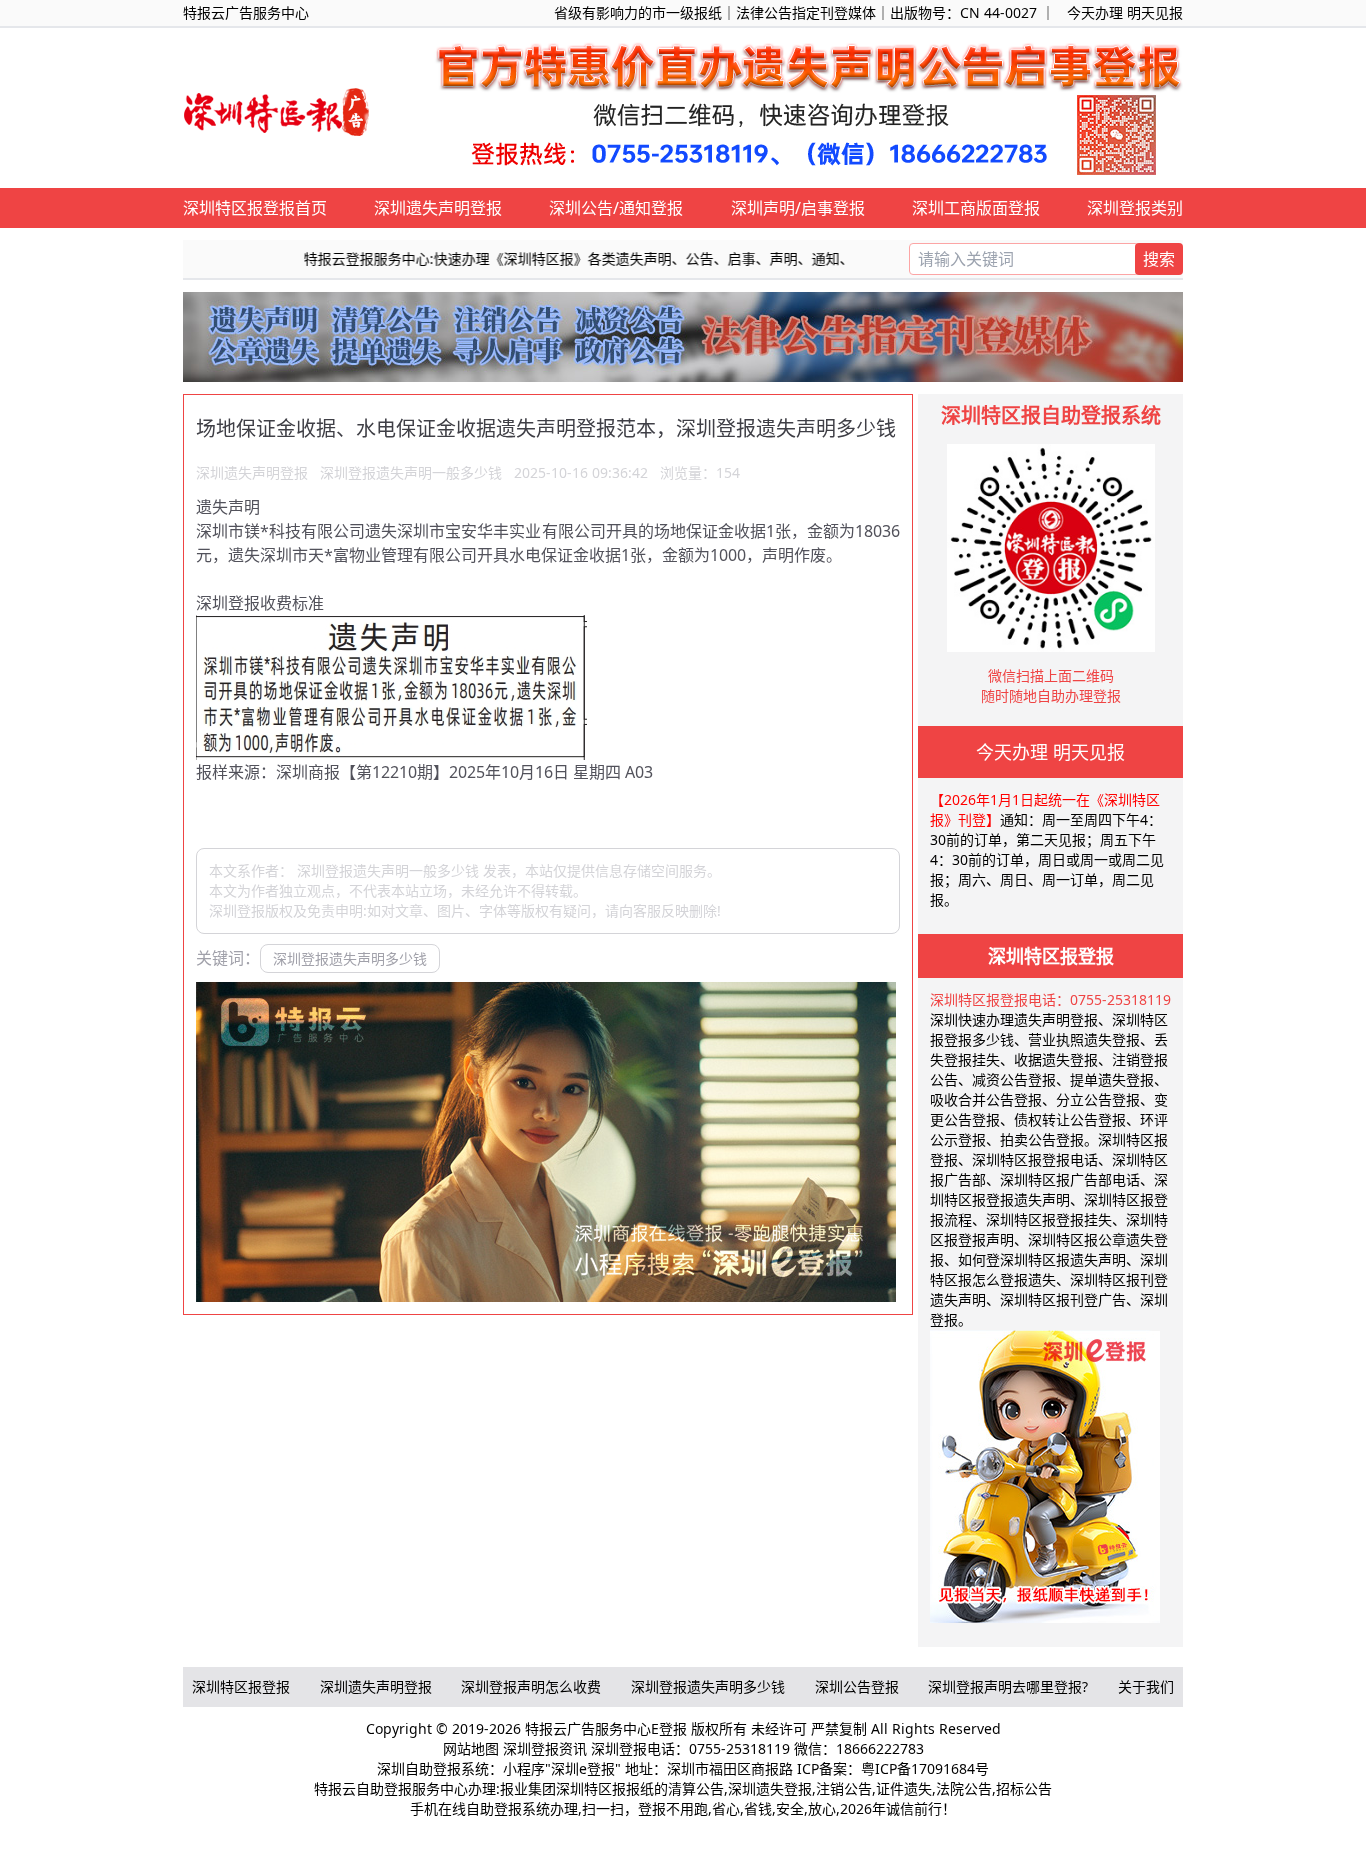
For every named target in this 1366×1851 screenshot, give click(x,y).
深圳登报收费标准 (260, 603)
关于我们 (1146, 1686)
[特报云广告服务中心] (277, 108)
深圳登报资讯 (545, 1748)
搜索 (1159, 259)
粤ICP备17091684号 (925, 1768)
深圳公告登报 (857, 1686)
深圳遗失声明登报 (438, 208)
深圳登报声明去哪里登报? (1008, 1686)
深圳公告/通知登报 (616, 208)
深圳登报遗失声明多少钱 (350, 958)
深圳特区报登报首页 (255, 208)
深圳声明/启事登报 (798, 208)
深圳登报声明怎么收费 (531, 1686)
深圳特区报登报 (241, 1686)
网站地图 (471, 1748)
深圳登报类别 (1135, 208)
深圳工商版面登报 (976, 208)
